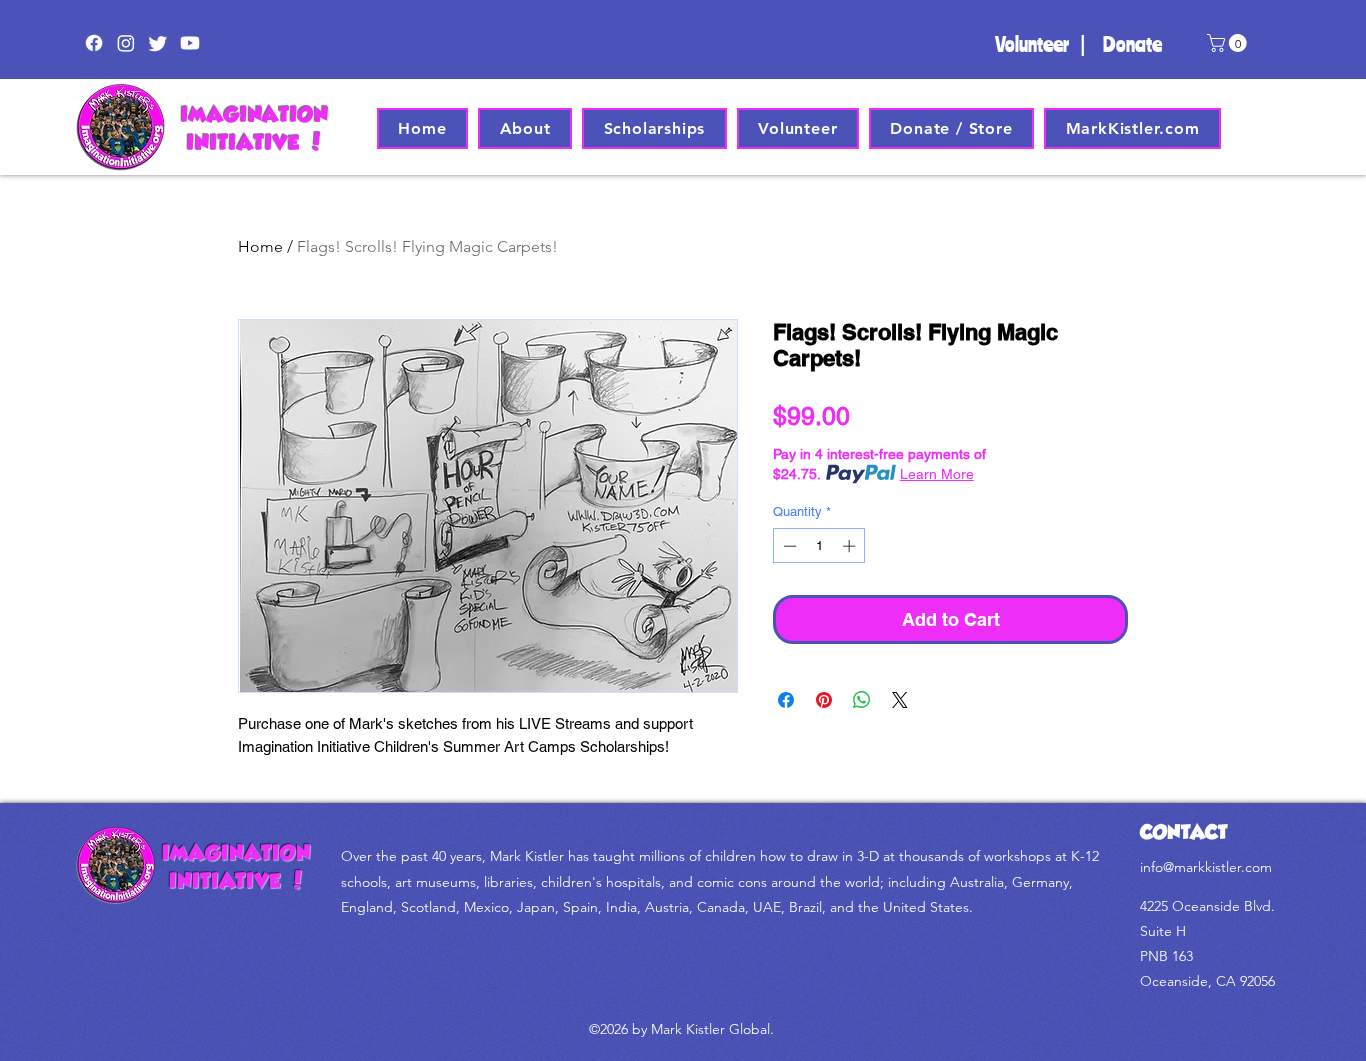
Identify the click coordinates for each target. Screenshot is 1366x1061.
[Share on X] (900, 700)
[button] (1229, 43)
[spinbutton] (819, 546)
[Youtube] (190, 43)
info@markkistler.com (1206, 867)
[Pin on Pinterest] (824, 700)
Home (260, 246)
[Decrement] (788, 546)
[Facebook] (94, 43)
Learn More (937, 474)
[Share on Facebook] (786, 700)
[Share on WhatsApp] (862, 700)
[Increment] (851, 546)
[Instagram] (126, 43)
